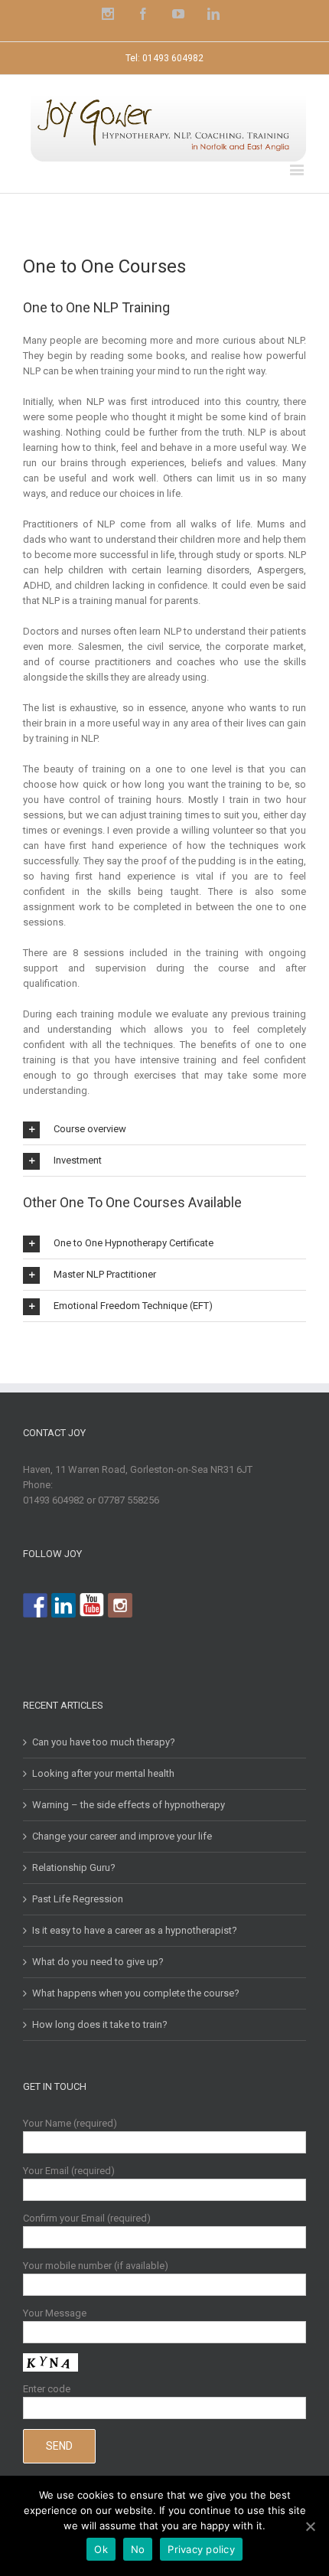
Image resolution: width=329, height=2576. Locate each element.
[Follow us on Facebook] (35, 1605)
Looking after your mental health (103, 1773)
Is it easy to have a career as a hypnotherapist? (135, 1930)
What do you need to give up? (98, 1962)
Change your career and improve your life (122, 1836)
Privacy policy (201, 2549)
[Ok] (310, 2526)
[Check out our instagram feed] (120, 1605)
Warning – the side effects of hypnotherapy (129, 1805)
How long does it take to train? (100, 2024)
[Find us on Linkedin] (64, 1605)
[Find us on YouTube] (92, 1605)
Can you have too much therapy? (104, 1742)
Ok (101, 2549)
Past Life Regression (78, 1899)
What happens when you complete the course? (136, 1993)
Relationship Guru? (74, 1868)
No (138, 2549)
